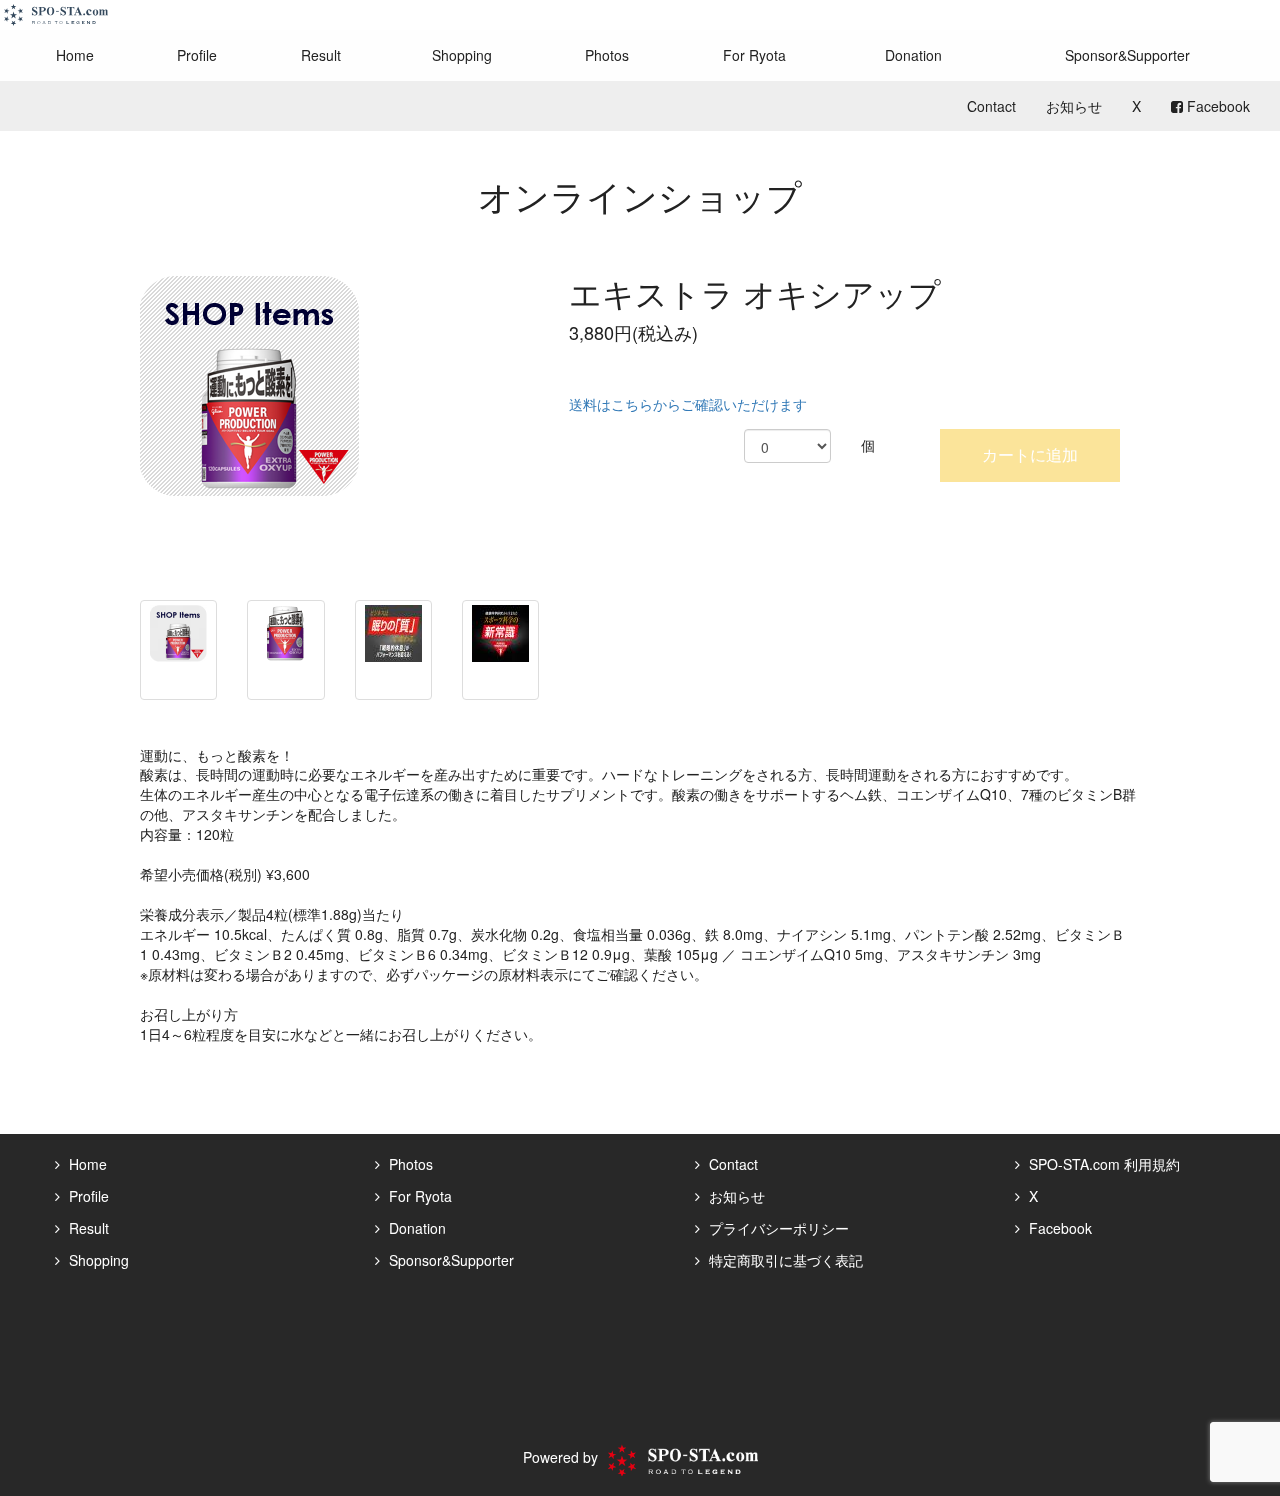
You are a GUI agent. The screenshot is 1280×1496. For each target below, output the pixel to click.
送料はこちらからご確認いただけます (688, 404)
